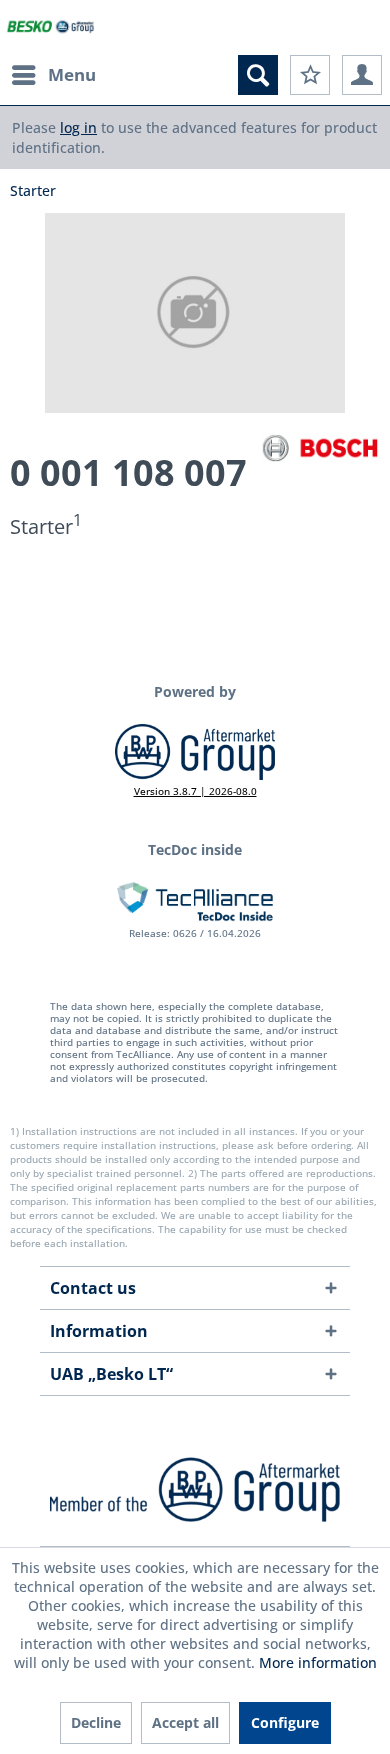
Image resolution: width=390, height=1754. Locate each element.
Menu (72, 74)
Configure (285, 1722)
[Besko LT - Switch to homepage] (51, 27)
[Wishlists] (310, 75)
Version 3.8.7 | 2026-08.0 (195, 791)
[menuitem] (53, 75)
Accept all (185, 1722)
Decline (96, 1722)
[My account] (362, 75)
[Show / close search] (258, 75)
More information (318, 1662)
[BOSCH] (320, 448)
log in (78, 127)
